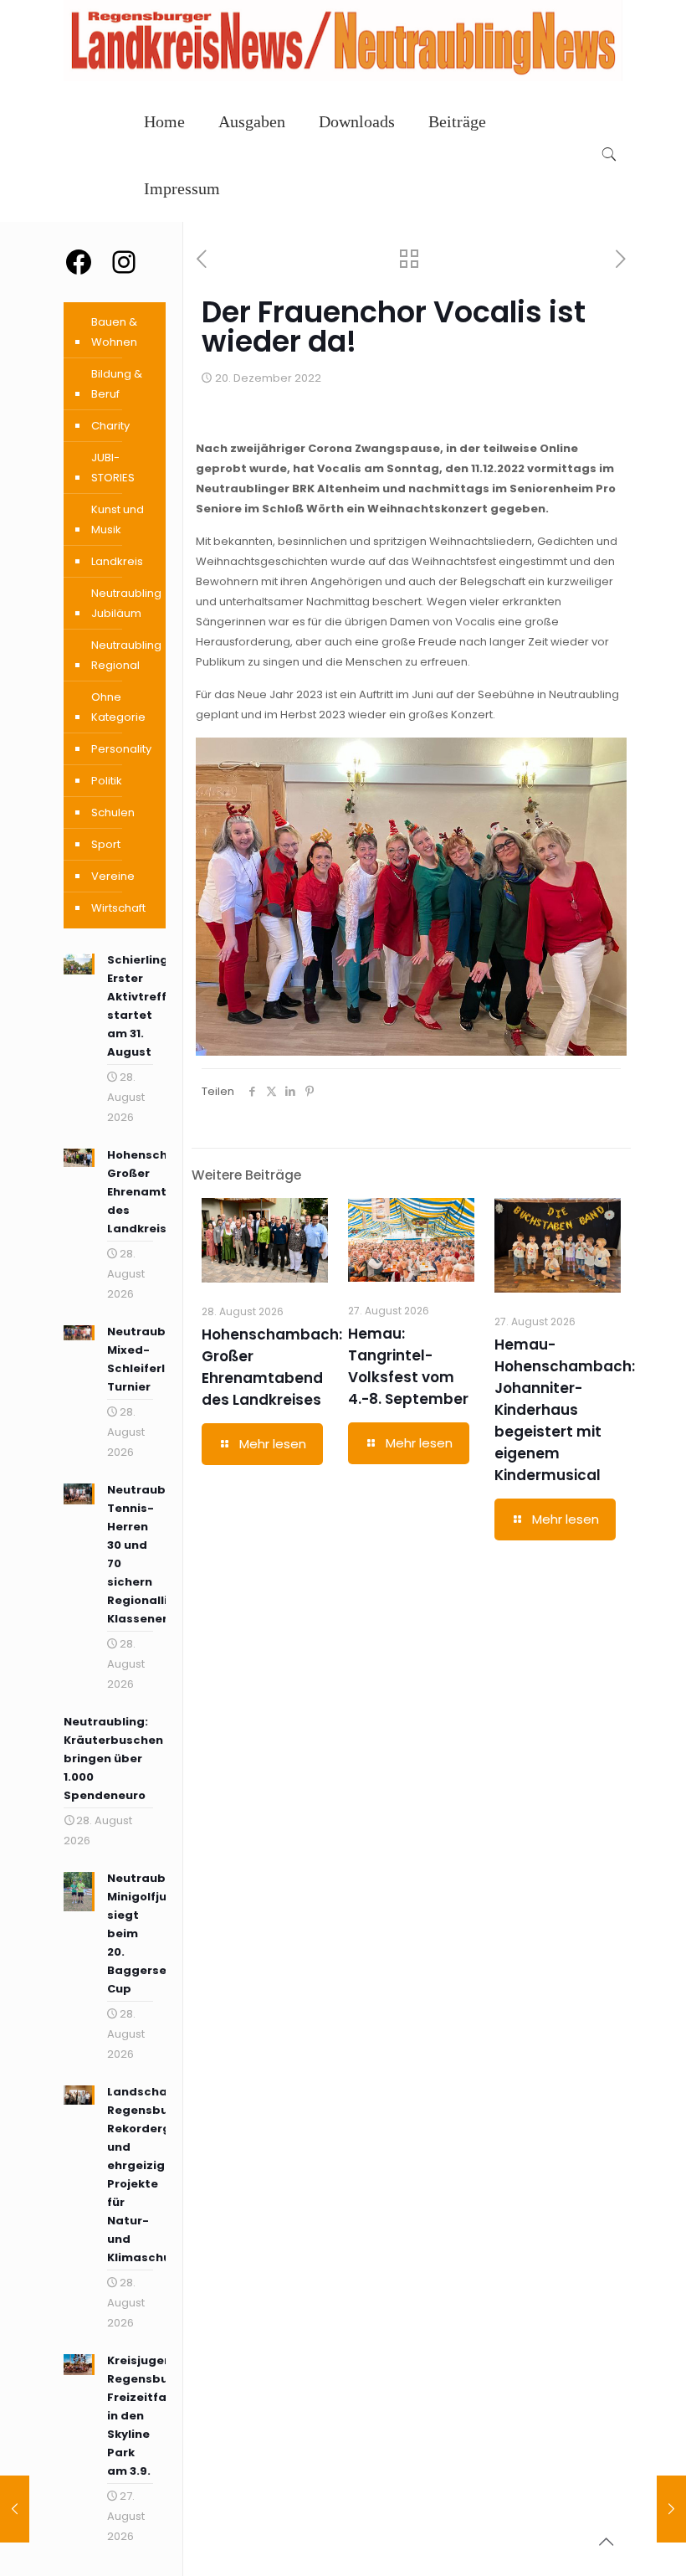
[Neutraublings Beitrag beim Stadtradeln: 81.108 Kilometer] (671, 2509)
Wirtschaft (118, 908)
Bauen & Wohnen (114, 332)
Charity (110, 426)
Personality (121, 749)
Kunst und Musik (118, 519)
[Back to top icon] (606, 2542)
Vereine (113, 876)
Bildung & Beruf (117, 384)
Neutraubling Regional (126, 655)
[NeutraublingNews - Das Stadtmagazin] (343, 77)
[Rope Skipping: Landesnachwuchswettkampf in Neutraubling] (15, 2509)
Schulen (113, 812)
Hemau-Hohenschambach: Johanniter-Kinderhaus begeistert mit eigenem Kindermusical (565, 1410)
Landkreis (117, 561)
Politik (107, 781)
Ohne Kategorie (118, 707)
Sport (106, 844)
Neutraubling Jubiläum (126, 603)
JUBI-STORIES (113, 468)
